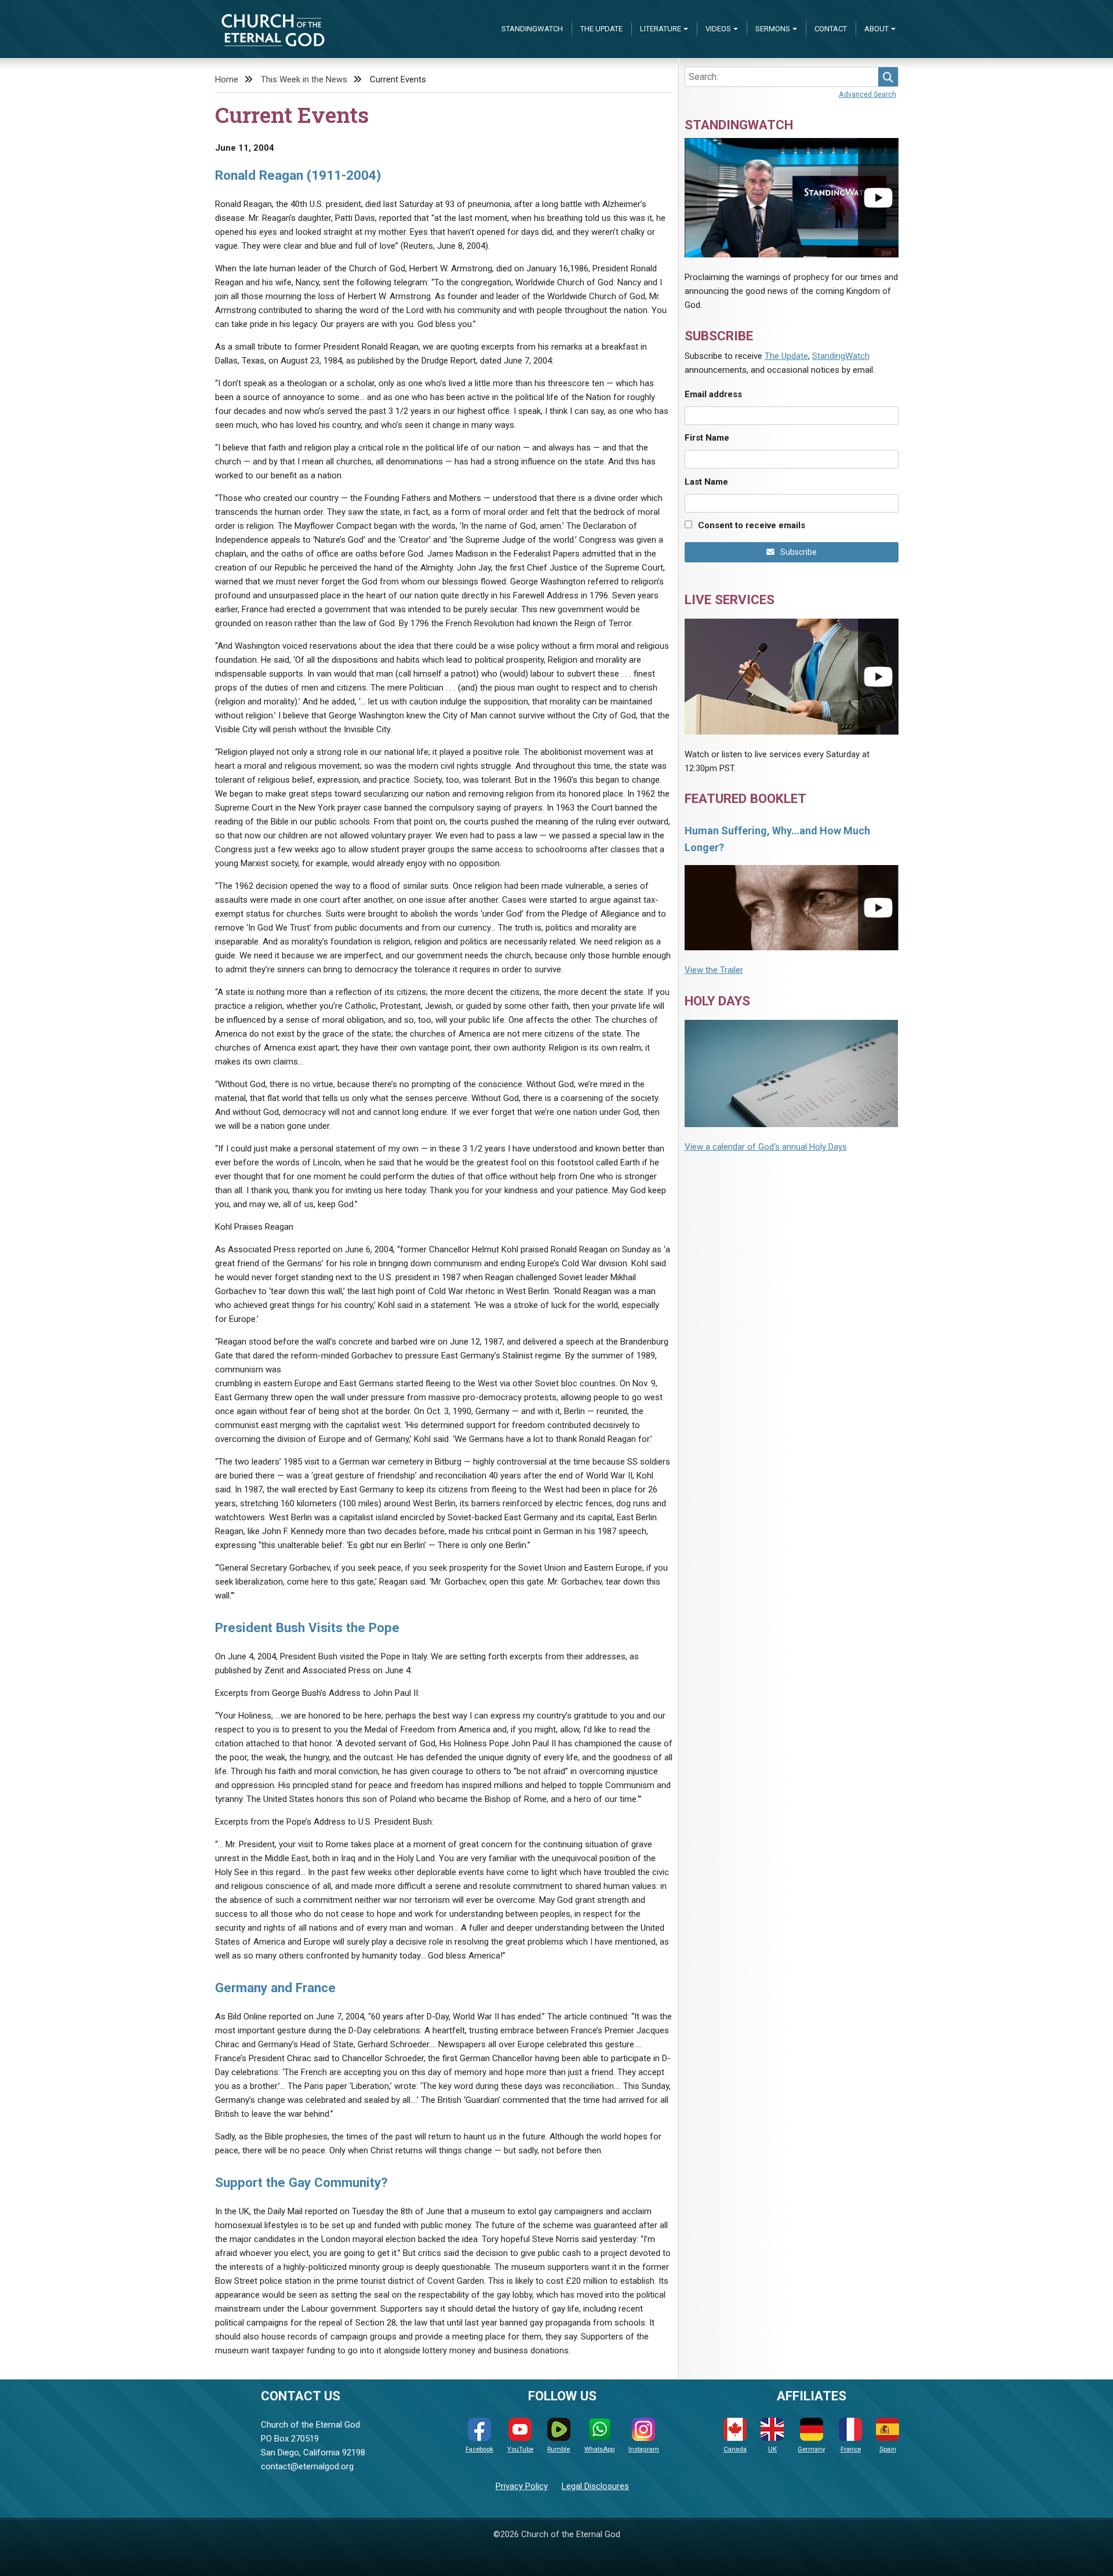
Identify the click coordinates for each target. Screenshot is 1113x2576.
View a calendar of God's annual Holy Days (766, 1147)
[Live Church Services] (792, 676)
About (876, 29)
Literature (661, 29)
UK (772, 2449)
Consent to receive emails (752, 525)
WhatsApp (599, 2449)
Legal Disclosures (595, 2486)
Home (227, 79)
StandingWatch (532, 29)
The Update (601, 29)
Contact (831, 29)
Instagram (644, 2449)
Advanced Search (868, 94)
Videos (718, 29)
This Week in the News (304, 79)
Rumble (559, 2449)
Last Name (706, 482)
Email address (713, 394)
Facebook (479, 2449)
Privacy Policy (522, 2486)
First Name (707, 438)
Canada (735, 2449)
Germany (811, 2449)
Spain (888, 2449)
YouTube (520, 2449)
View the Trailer (714, 970)
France (851, 2449)
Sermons (773, 29)
